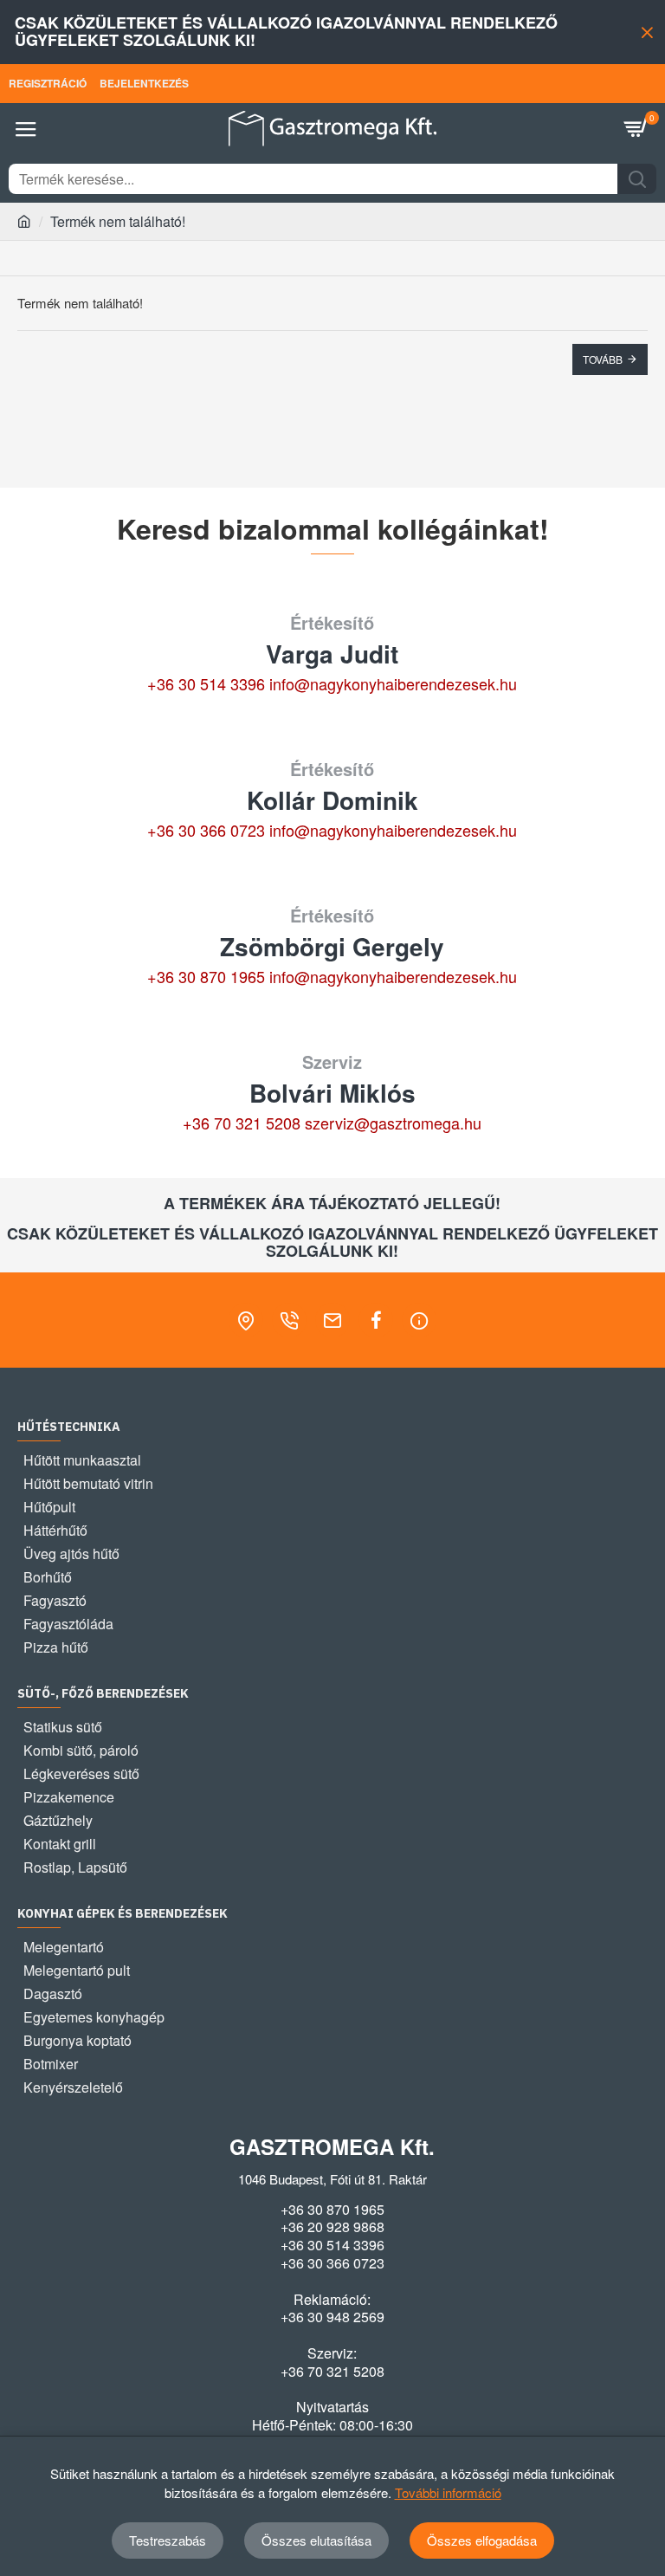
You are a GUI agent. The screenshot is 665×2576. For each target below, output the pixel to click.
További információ (448, 2492)
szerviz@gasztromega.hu (393, 1123)
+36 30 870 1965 (206, 976)
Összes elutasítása (316, 2540)
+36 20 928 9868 (332, 2227)
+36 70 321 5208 (242, 1123)
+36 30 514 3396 (206, 683)
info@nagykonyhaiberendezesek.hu (393, 683)
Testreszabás (168, 2540)
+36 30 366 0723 (206, 830)
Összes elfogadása (482, 2540)
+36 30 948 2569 (332, 2317)
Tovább (603, 359)
